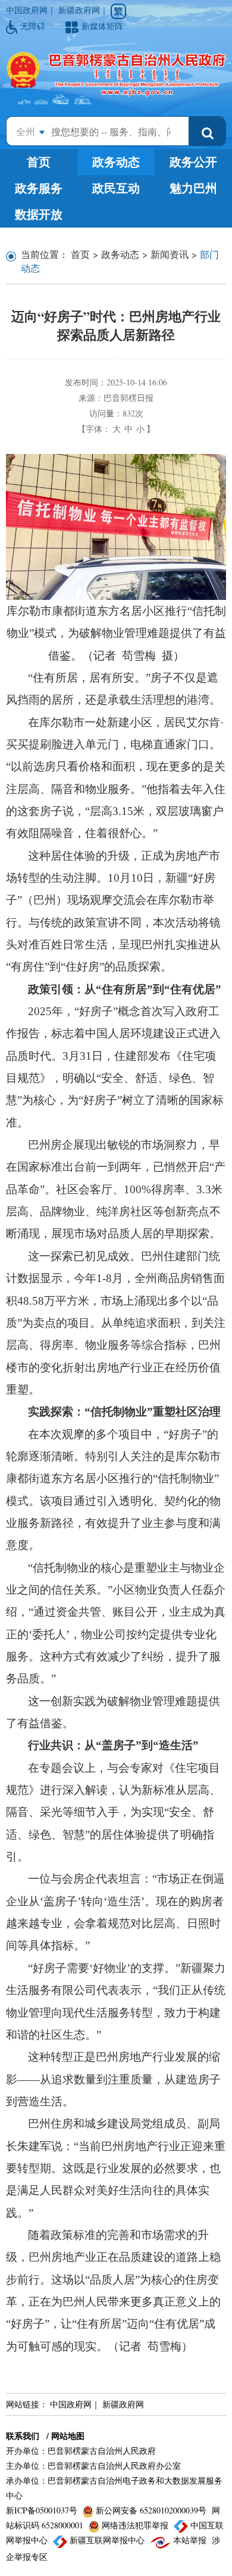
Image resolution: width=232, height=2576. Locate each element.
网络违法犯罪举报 (135, 2525)
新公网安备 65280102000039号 (151, 2510)
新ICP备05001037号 (43, 2510)
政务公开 (193, 162)
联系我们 (23, 2436)
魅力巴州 (193, 188)
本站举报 (190, 2540)
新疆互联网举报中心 (107, 2540)
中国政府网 (27, 10)
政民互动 (116, 188)
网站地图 (68, 2436)
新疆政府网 (79, 10)
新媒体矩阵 (102, 26)
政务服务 (39, 188)
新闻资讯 (170, 254)
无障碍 (34, 26)
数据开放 (39, 214)
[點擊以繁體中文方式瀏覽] (118, 11)
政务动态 (116, 162)
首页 (39, 162)
